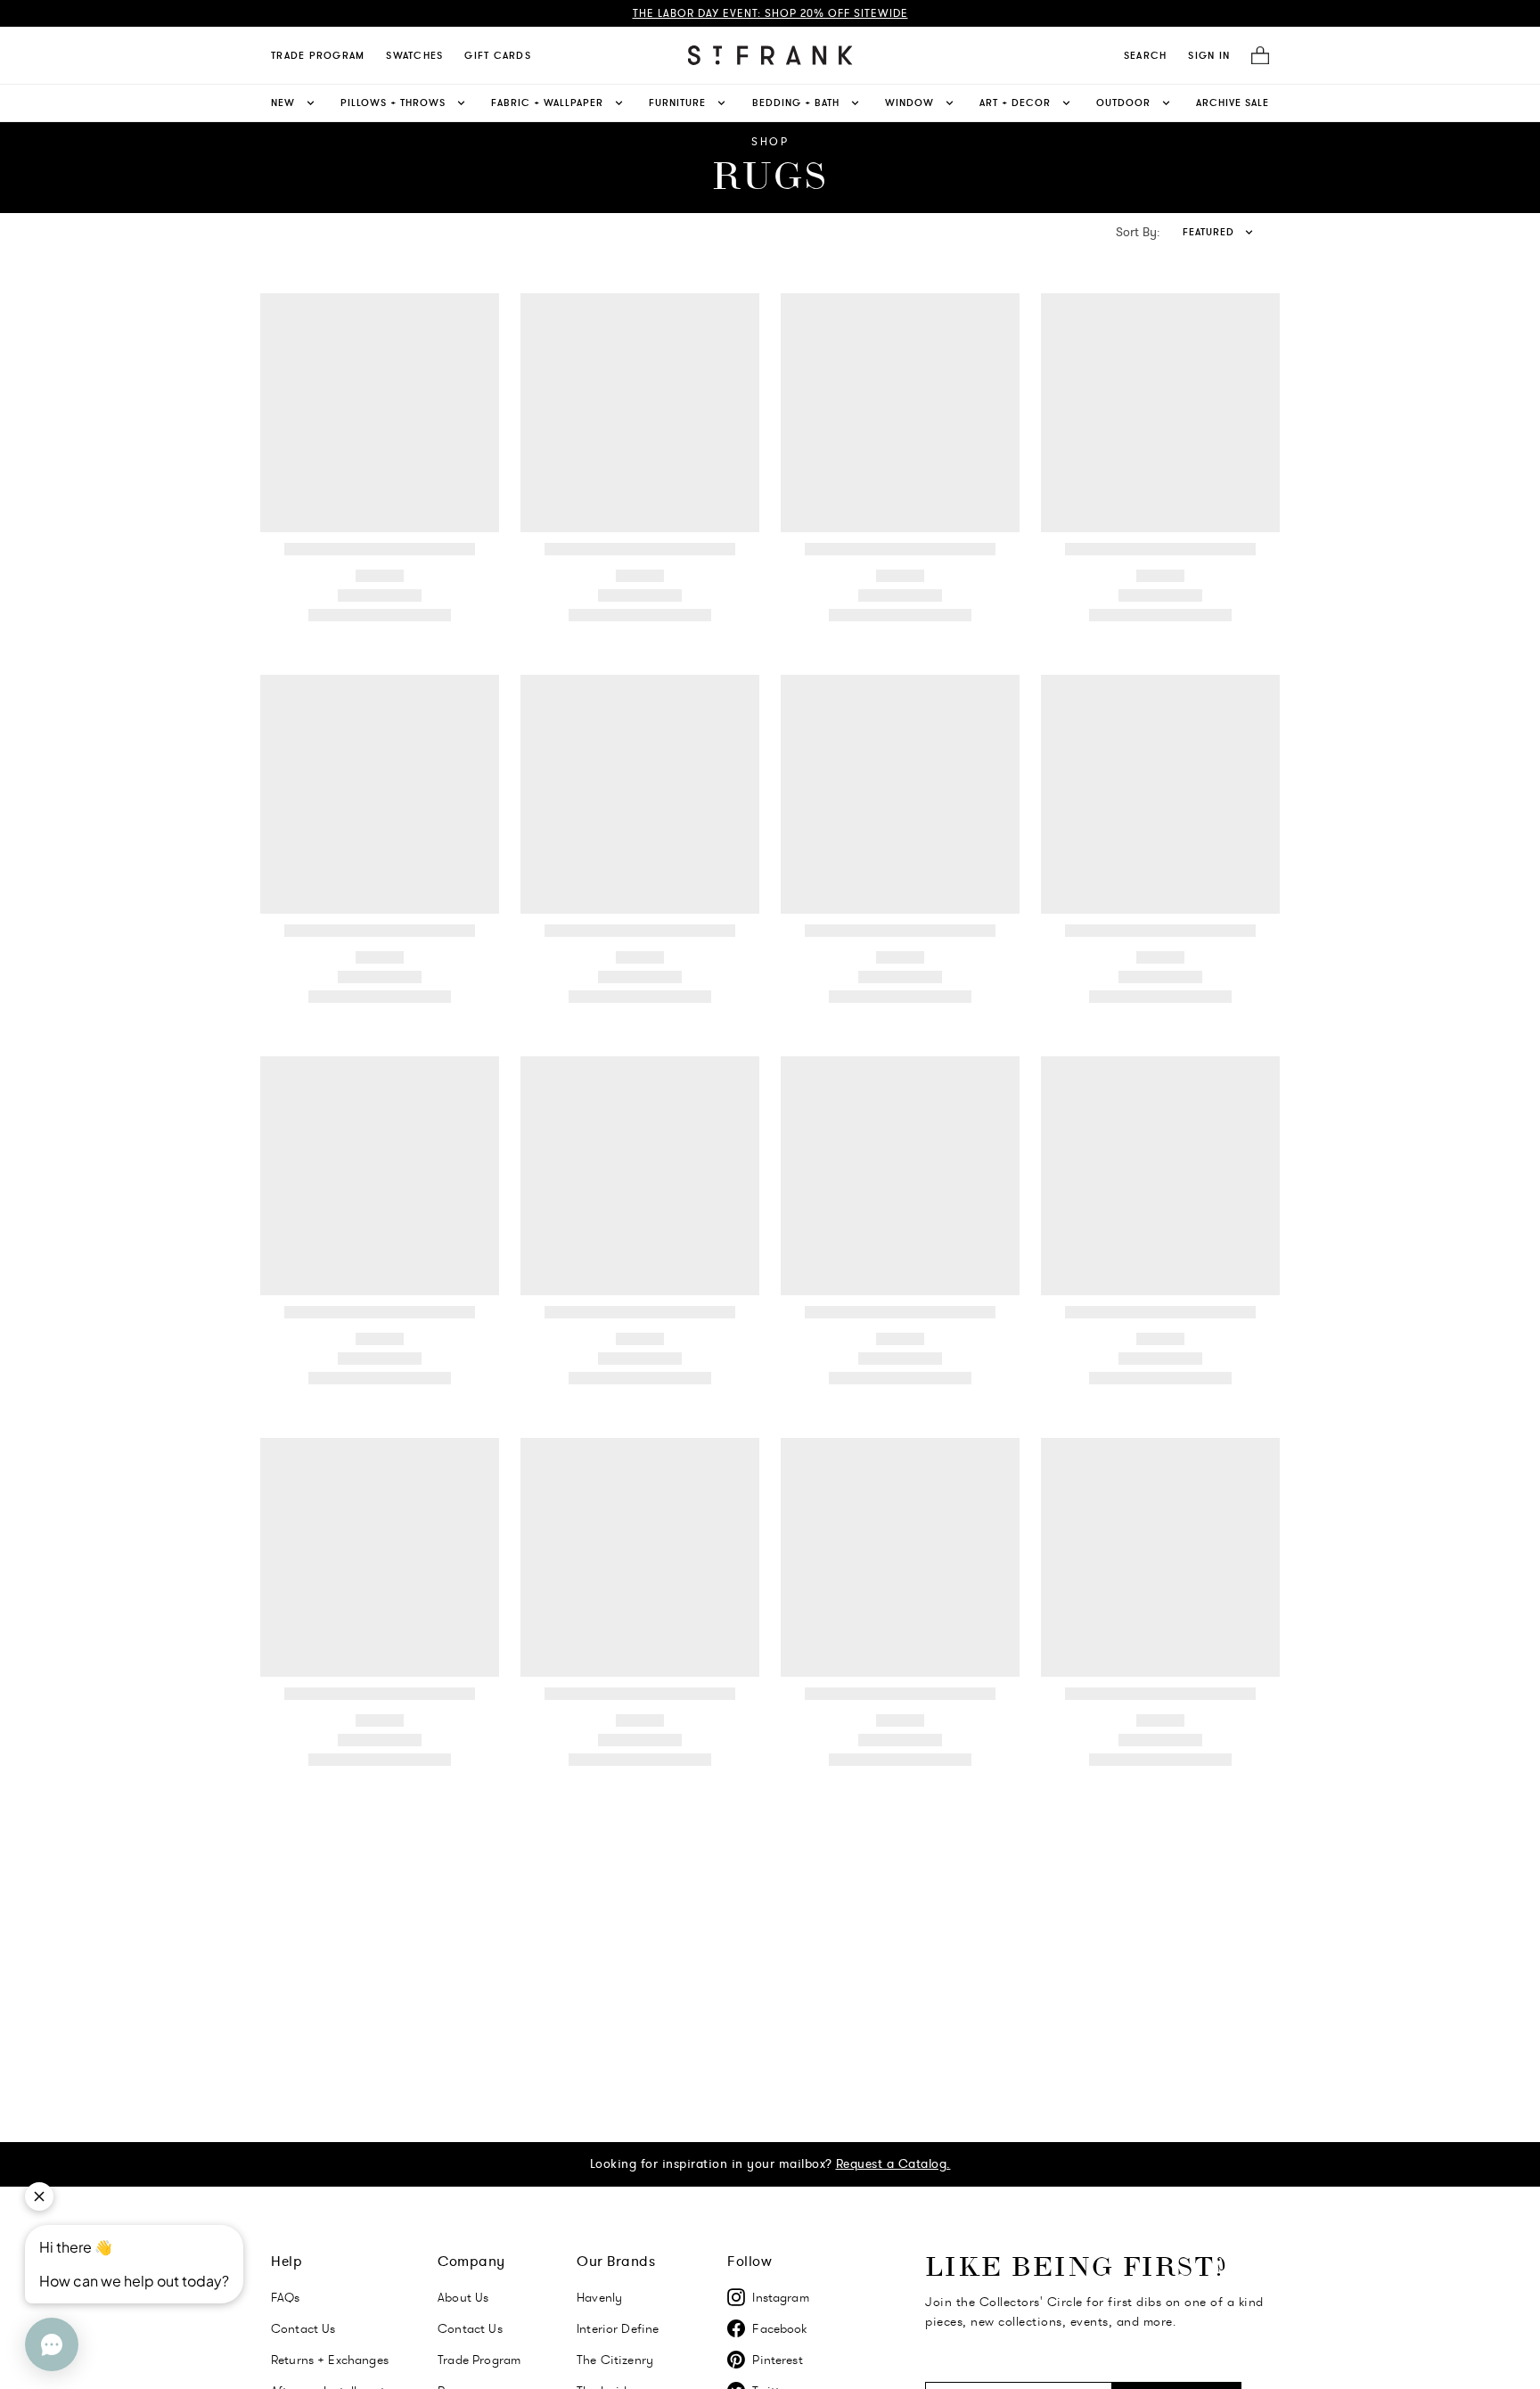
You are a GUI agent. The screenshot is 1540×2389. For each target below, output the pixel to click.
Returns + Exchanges (330, 2360)
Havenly (599, 2297)
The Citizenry (615, 2360)
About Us (463, 2297)
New (283, 103)
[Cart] (1255, 56)
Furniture (677, 103)
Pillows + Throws (393, 103)
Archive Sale (1233, 103)
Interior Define (618, 2328)
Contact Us (303, 2328)
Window (909, 103)
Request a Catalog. (893, 2163)
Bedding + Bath (796, 103)
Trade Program (318, 55)
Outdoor (1123, 103)
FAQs (286, 2297)
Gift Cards (498, 55)
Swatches (414, 55)
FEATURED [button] (1208, 232)
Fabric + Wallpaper (547, 103)
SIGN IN (1209, 55)
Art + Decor (1015, 103)
